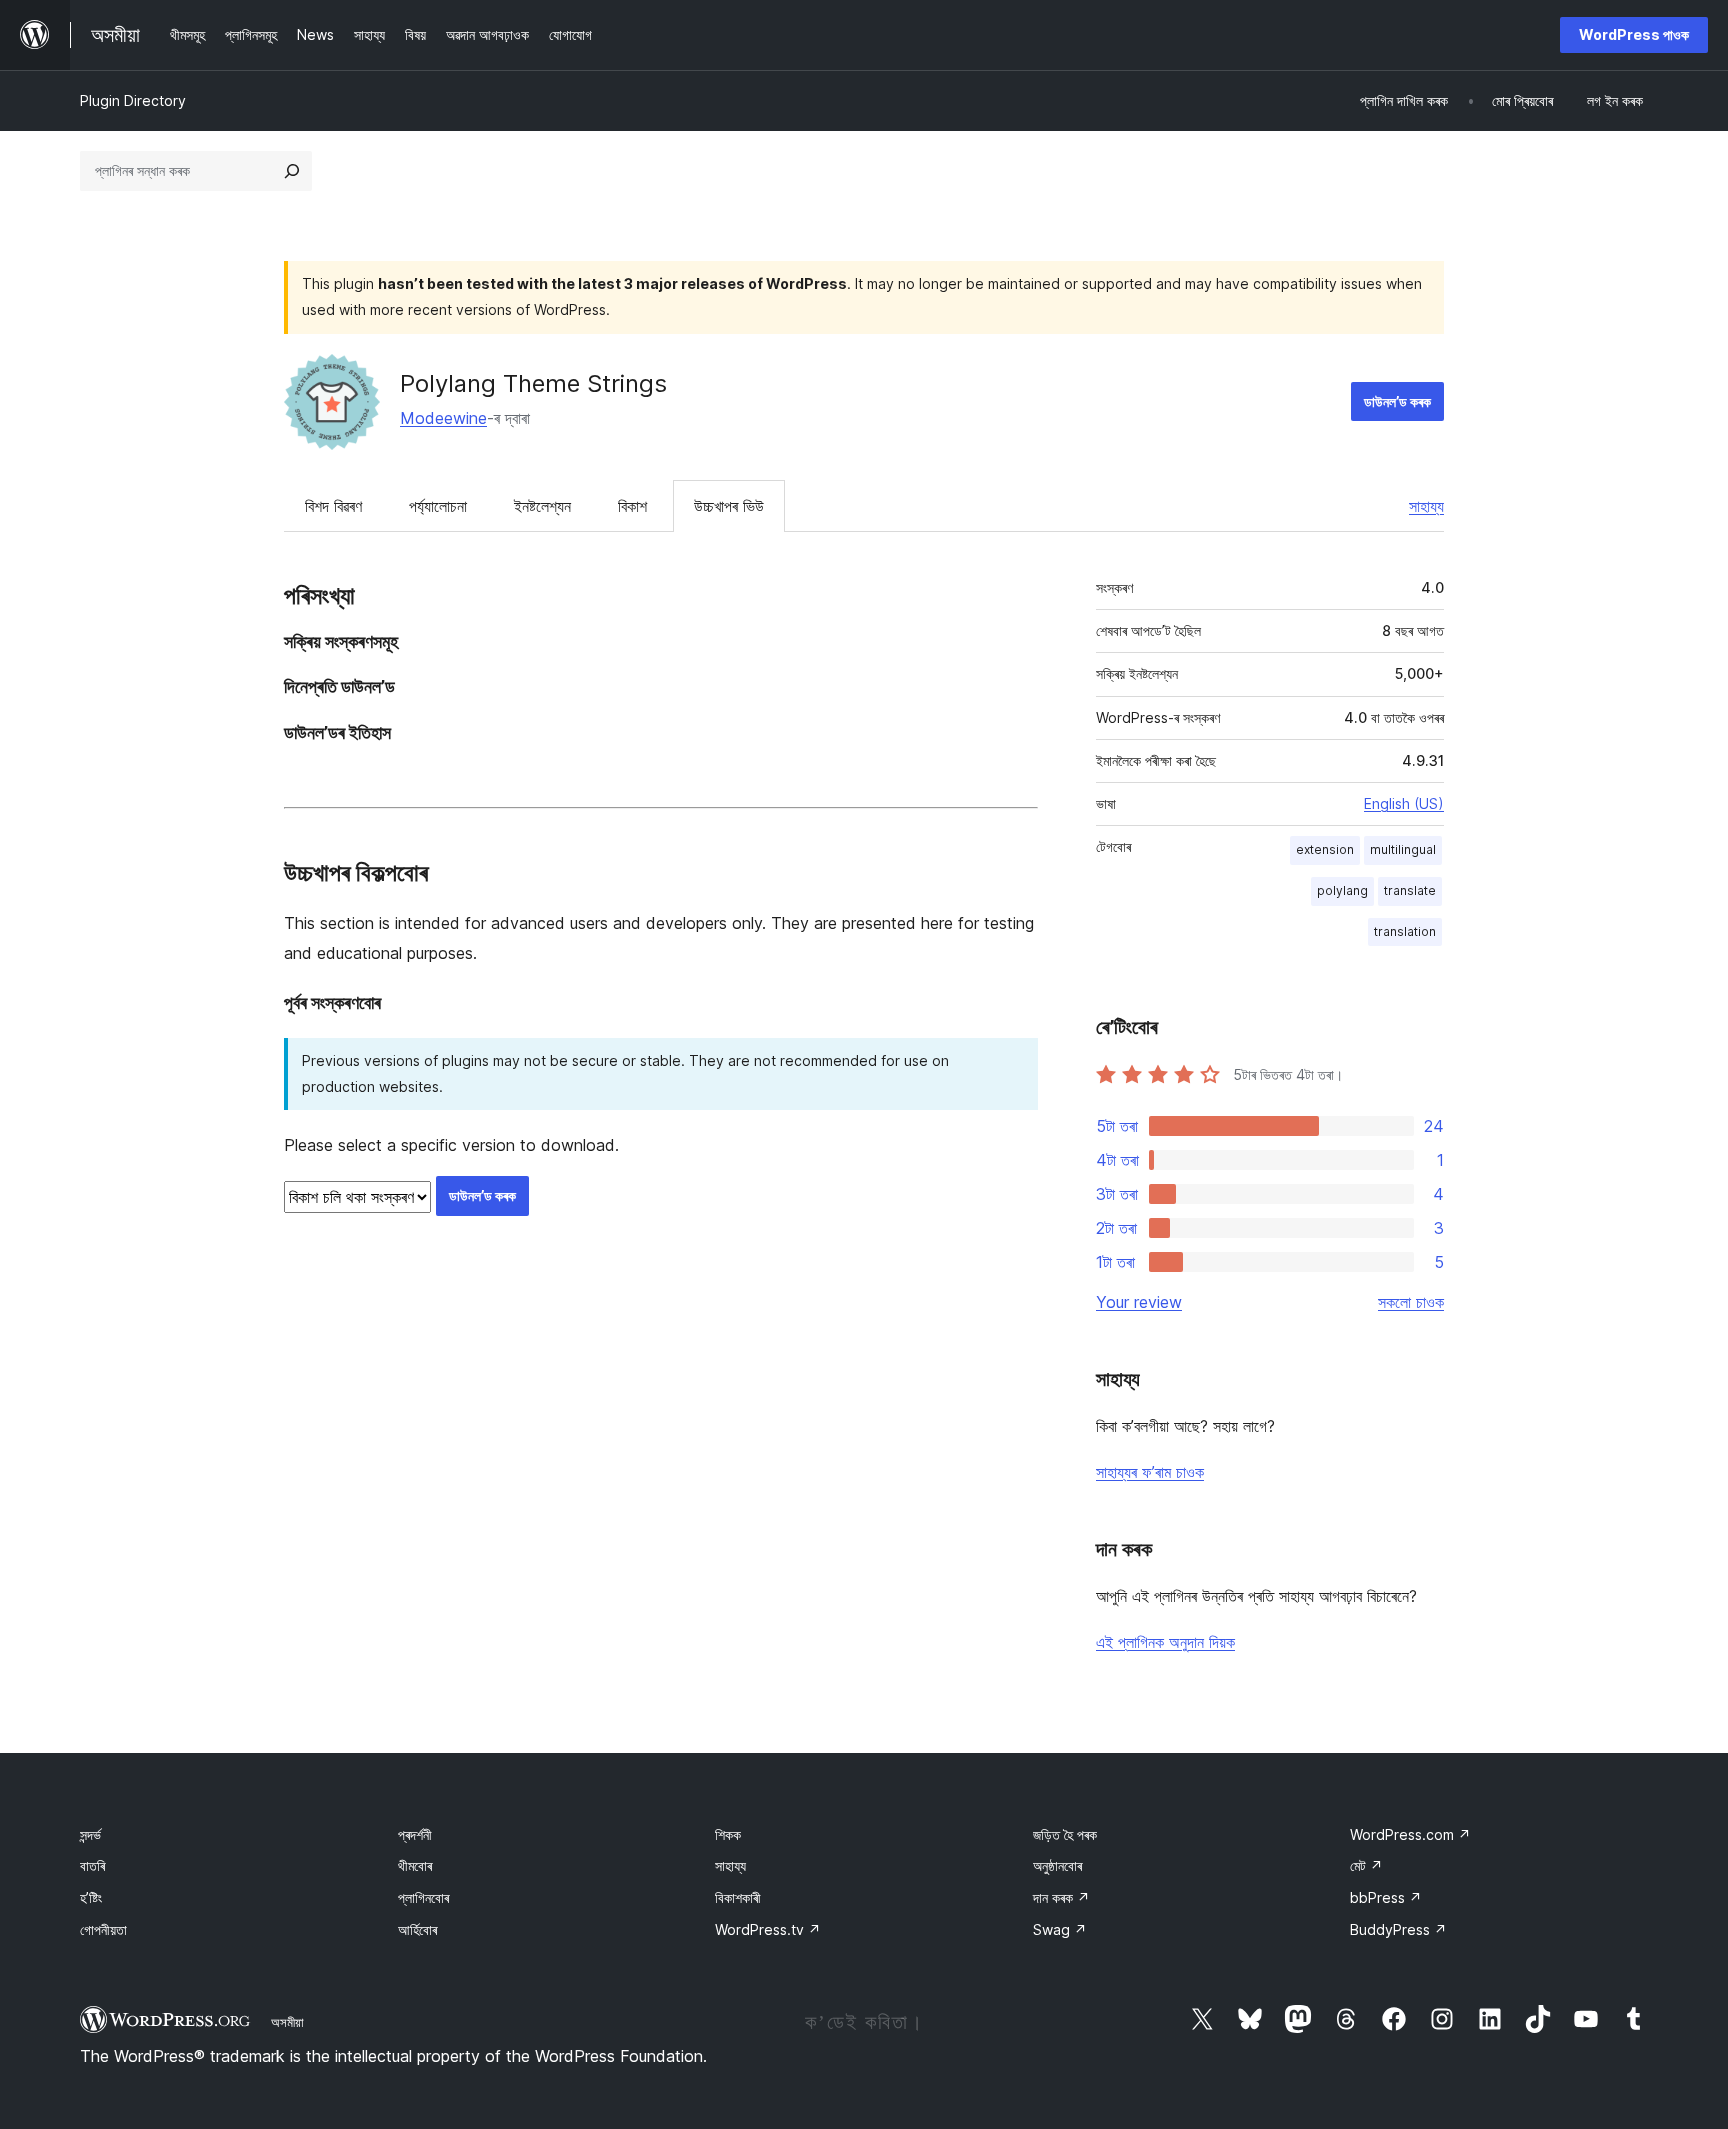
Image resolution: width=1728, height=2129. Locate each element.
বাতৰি (92, 1865)
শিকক (728, 1834)
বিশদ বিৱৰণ (333, 506)
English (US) (1404, 803)
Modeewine (443, 418)
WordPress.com (1410, 1834)
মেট (1366, 1865)
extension (1325, 849)
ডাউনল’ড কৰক (1397, 401)
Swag (1060, 1929)
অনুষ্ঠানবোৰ (1057, 1865)
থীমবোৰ (415, 1865)
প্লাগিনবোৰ (423, 1897)
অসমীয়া (287, 2022)
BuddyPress (1398, 1929)
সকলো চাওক (1411, 1302)
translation (1405, 931)
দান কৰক (1061, 1897)
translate (1410, 890)
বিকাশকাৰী (738, 1897)
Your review (1139, 1302)
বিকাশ (632, 506)
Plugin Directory (133, 100)
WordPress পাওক (1634, 34)
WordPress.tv (768, 1929)
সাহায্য (1426, 506)
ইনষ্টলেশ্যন (542, 506)
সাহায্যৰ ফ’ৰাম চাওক (1150, 1472)
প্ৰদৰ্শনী (415, 1834)
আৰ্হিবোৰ (417, 1929)
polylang (1342, 890)
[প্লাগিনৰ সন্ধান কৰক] (292, 171)
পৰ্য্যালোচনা (438, 506)
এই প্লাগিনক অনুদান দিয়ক (1165, 1642)
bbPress (1386, 1897)
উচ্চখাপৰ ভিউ (729, 506)
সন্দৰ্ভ (90, 1834)
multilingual (1403, 849)
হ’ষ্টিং (91, 1897)
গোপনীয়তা (103, 1929)
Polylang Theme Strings (533, 383)
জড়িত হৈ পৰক (1065, 1834)
